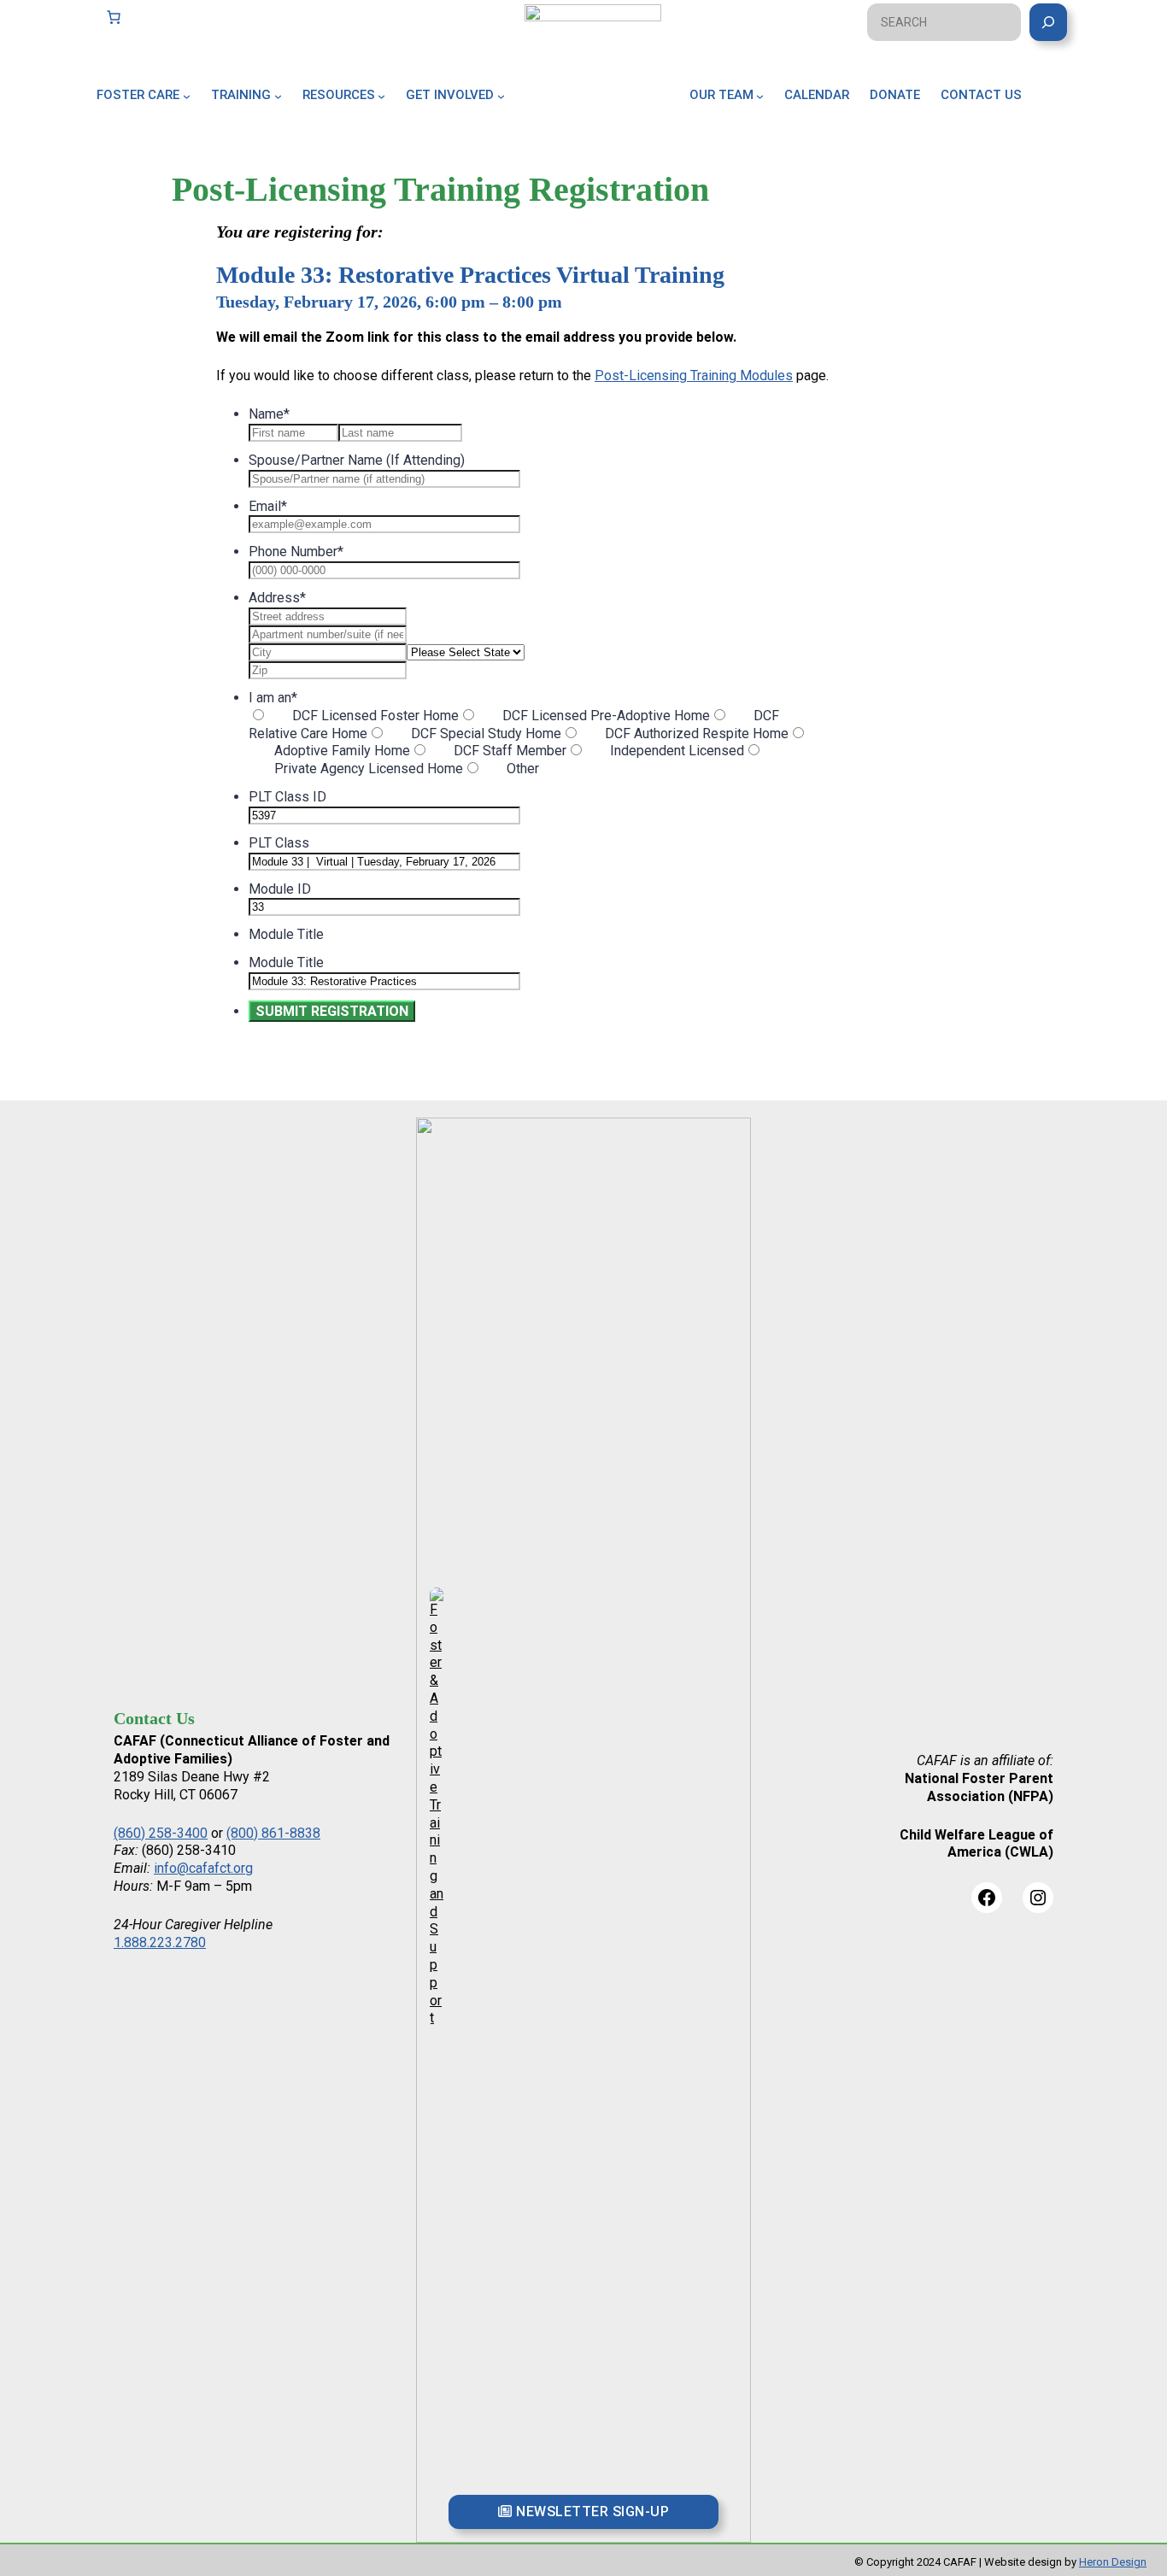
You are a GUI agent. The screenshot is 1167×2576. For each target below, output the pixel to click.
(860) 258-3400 (161, 1833)
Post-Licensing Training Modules (694, 376)
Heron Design (1113, 2562)
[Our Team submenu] (760, 95)
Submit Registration (332, 1011)
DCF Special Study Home (486, 733)
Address (277, 598)
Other (523, 769)
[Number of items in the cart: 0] (114, 17)
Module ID (280, 889)
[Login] (1064, 114)
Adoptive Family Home (342, 751)
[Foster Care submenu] (187, 95)
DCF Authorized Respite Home (697, 733)
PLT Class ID (287, 797)
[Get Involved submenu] (501, 95)
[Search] (1048, 22)
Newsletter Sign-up (591, 2511)
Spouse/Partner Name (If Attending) (357, 460)
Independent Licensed (677, 751)
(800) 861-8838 (273, 1833)
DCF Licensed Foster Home (375, 716)
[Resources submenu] (381, 95)
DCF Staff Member (510, 751)
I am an (273, 698)
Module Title (286, 934)
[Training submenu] (278, 95)
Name (269, 414)
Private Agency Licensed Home (369, 769)
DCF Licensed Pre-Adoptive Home (606, 716)
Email (268, 506)
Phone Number (296, 552)
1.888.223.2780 (160, 1942)
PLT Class (279, 843)
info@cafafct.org (203, 1868)
